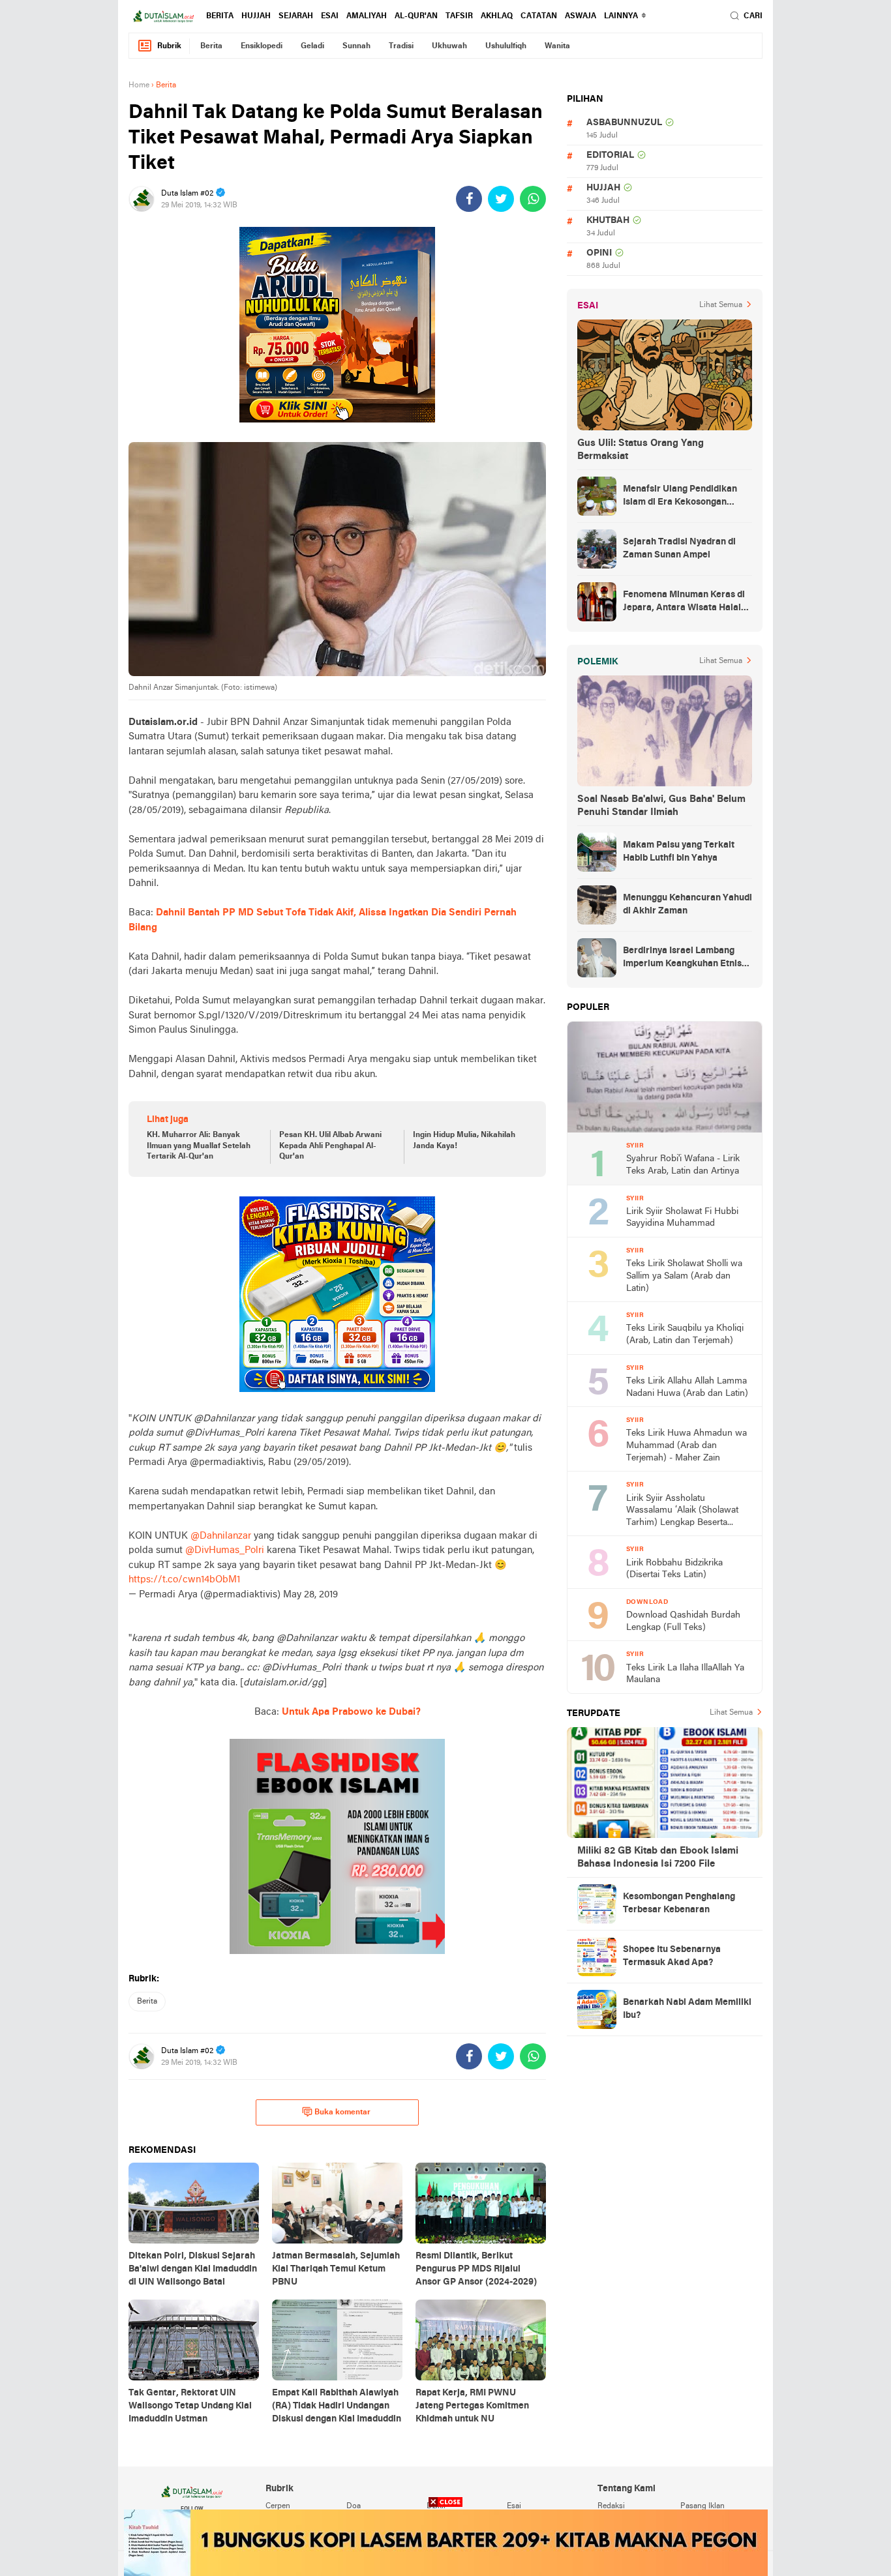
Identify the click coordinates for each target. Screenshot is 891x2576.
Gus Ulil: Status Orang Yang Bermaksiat (641, 450)
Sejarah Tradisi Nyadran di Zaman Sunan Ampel (679, 549)
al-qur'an (416, 16)
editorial (610, 155)
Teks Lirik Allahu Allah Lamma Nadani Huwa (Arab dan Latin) (687, 1387)
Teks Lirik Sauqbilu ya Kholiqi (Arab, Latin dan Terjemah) (685, 1335)
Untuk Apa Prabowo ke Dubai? (351, 1712)
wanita (557, 46)
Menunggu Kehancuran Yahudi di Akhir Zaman (687, 905)
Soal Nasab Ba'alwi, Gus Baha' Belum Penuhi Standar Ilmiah (661, 806)
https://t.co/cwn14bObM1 (184, 1580)
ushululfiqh (506, 46)
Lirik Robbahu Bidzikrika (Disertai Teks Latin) (674, 1569)
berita (220, 16)
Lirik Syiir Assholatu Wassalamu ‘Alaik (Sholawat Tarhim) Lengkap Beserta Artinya (682, 1512)
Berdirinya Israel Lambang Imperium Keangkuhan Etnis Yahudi (682, 958)
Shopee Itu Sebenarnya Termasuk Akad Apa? (672, 1956)
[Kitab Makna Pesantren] (446, 2543)
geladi (312, 46)
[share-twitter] (501, 199)
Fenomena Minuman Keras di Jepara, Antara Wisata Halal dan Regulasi (684, 602)
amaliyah (367, 16)
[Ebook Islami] (337, 1846)
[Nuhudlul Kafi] (337, 325)
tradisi (401, 46)
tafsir (459, 16)
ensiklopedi (262, 46)
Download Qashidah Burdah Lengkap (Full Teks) (683, 1621)
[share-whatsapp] (533, 199)
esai (330, 16)
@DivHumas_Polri (225, 1550)
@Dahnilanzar (221, 1536)
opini (599, 253)
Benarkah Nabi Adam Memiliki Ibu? (687, 2009)
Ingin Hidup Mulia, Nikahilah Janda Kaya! (464, 1141)
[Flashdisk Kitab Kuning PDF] (337, 1294)
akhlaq (497, 16)
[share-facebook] (469, 199)
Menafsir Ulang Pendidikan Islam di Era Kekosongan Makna (680, 497)
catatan (539, 16)
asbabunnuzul (624, 123)
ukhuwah (449, 46)
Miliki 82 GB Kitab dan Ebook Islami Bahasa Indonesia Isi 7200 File (658, 1858)
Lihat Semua (721, 305)
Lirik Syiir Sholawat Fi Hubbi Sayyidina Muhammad (682, 1218)
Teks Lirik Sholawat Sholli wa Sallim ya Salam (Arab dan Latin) (684, 1276)
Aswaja (581, 16)
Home (139, 85)
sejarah (296, 16)
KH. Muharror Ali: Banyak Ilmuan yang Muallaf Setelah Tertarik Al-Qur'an (199, 1146)
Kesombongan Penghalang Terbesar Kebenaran (679, 1903)
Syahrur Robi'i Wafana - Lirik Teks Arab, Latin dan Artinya (683, 1165)
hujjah (256, 16)
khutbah (608, 221)
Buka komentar (342, 2112)
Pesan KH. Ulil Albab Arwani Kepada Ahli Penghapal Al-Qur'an (330, 1146)
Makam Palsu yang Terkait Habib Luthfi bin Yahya (679, 852)
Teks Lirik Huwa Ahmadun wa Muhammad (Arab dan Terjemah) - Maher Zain (687, 1445)
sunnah (356, 46)
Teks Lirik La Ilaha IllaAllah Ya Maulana (685, 1674)
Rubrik (169, 46)
